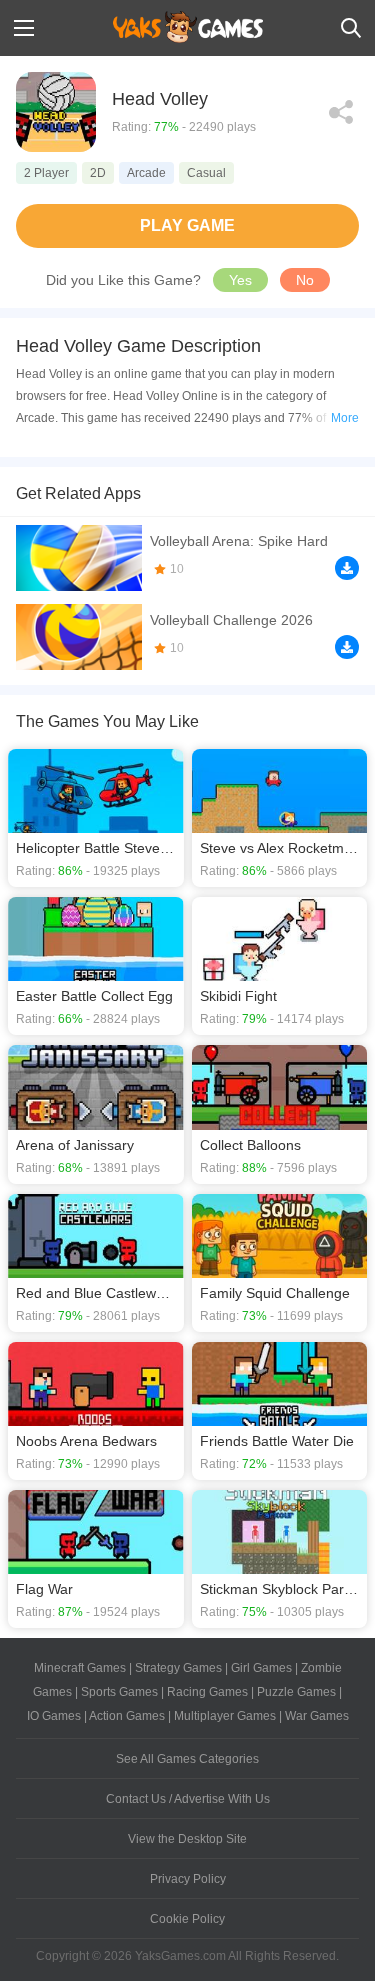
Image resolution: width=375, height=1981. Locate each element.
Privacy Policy (188, 1879)
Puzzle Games (296, 1692)
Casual (206, 173)
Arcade (146, 173)
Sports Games (119, 1692)
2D (98, 173)
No (305, 280)
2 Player (46, 173)
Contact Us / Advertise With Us (188, 1799)
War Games (317, 1716)
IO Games (54, 1716)
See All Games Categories (187, 1759)
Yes (240, 280)
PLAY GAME (187, 225)
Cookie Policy (187, 1919)
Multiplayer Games (225, 1716)
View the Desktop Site (187, 1839)
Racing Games (207, 1692)
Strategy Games (178, 1668)
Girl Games (261, 1668)
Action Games (127, 1716)
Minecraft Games (80, 1668)
